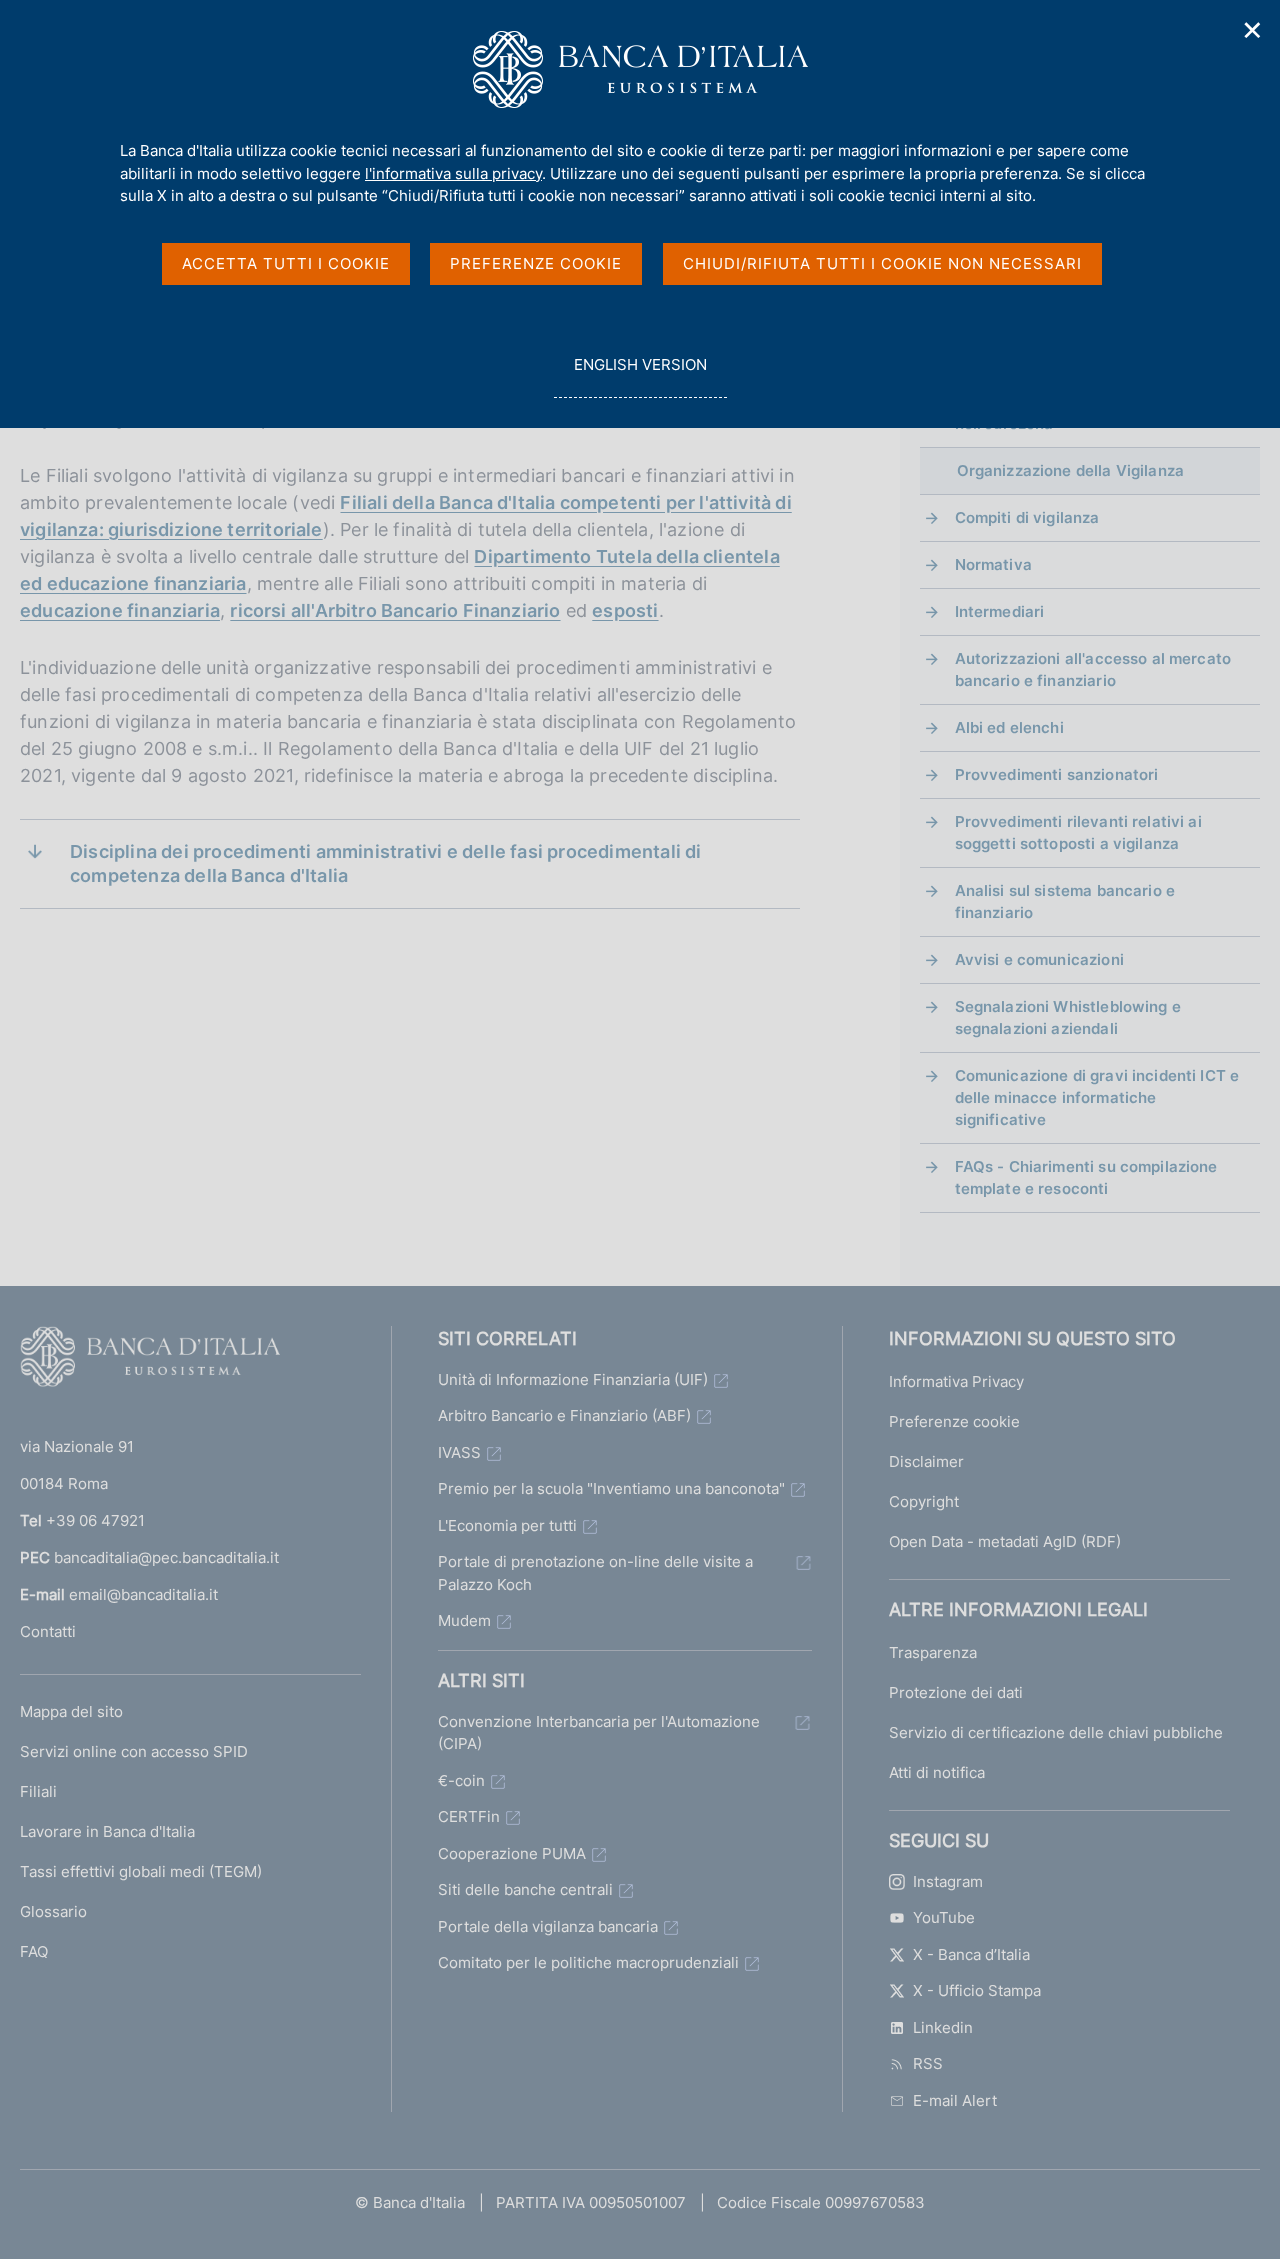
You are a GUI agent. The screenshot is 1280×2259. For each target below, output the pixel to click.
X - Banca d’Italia (971, 1954)
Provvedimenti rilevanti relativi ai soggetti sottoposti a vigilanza (1078, 832)
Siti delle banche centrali (525, 1889)
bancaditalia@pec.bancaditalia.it (166, 1557)
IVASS (459, 1452)
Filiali (38, 1791)
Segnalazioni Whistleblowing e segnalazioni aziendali (1068, 1017)
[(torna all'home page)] (150, 1361)
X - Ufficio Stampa (977, 1990)
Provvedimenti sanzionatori (1057, 774)
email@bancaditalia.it (143, 1594)
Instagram (948, 1881)
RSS (928, 2063)
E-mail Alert (955, 2100)
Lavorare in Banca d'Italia (107, 1831)
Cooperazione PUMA (512, 1853)
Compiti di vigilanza (1027, 517)
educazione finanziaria (120, 610)
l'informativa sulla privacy (453, 173)
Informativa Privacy (956, 1381)
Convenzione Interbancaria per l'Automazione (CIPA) (599, 1733)
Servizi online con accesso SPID (134, 1751)
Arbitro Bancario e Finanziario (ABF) (564, 1415)
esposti (625, 610)
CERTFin (469, 1816)
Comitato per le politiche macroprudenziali (588, 1962)
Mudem (464, 1620)
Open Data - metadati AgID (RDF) (1005, 1541)
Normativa (993, 564)
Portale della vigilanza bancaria (548, 1926)
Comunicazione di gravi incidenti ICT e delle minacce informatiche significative (1097, 1097)
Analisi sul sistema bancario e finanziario (1065, 901)
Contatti (48, 1631)
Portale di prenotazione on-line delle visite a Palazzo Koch (595, 1573)
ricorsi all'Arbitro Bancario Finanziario (395, 610)
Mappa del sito (71, 1711)
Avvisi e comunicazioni (1039, 959)
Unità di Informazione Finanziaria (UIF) (573, 1379)
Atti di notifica (937, 1772)
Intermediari (1000, 611)
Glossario (53, 1911)
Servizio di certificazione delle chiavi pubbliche (1056, 1732)
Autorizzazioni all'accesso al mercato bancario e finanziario (1093, 669)
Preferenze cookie (954, 1421)
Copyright (924, 1501)
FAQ (34, 1951)
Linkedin (943, 2027)
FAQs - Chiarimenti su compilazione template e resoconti (1086, 1177)
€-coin (461, 1780)
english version (640, 376)
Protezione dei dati (956, 1692)
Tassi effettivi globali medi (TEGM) (141, 1871)
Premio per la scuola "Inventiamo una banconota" (611, 1488)
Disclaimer (926, 1461)
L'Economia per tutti (507, 1525)
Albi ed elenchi (1009, 727)
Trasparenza (933, 1652)
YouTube (944, 1917)
